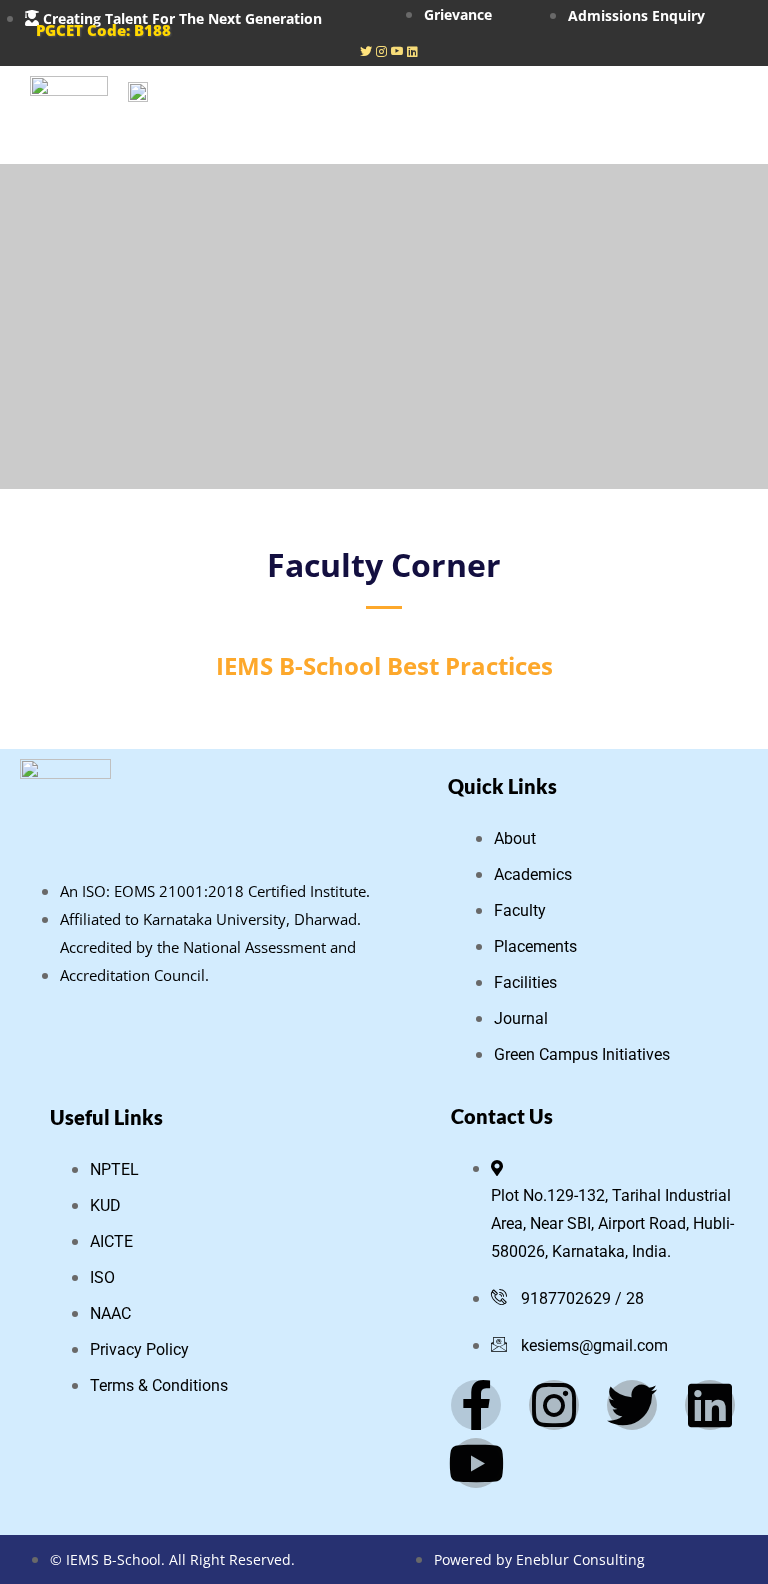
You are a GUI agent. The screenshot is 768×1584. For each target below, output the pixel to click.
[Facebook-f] (476, 1405)
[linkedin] (412, 50)
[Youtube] (397, 50)
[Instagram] (381, 50)
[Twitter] (632, 1405)
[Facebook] (366, 50)
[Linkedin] (710, 1405)
